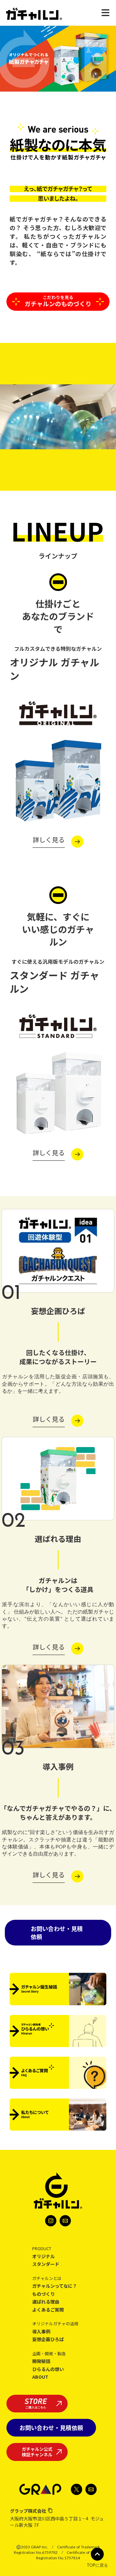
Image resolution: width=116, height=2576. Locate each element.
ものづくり (43, 2294)
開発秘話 (41, 2361)
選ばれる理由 (46, 2302)
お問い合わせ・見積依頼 (57, 1932)
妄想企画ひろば (48, 2339)
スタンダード (46, 2264)
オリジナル (43, 2256)
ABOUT (40, 2377)
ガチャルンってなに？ (55, 2286)
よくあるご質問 (48, 2310)
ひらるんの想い (48, 2369)
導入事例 (41, 2332)
